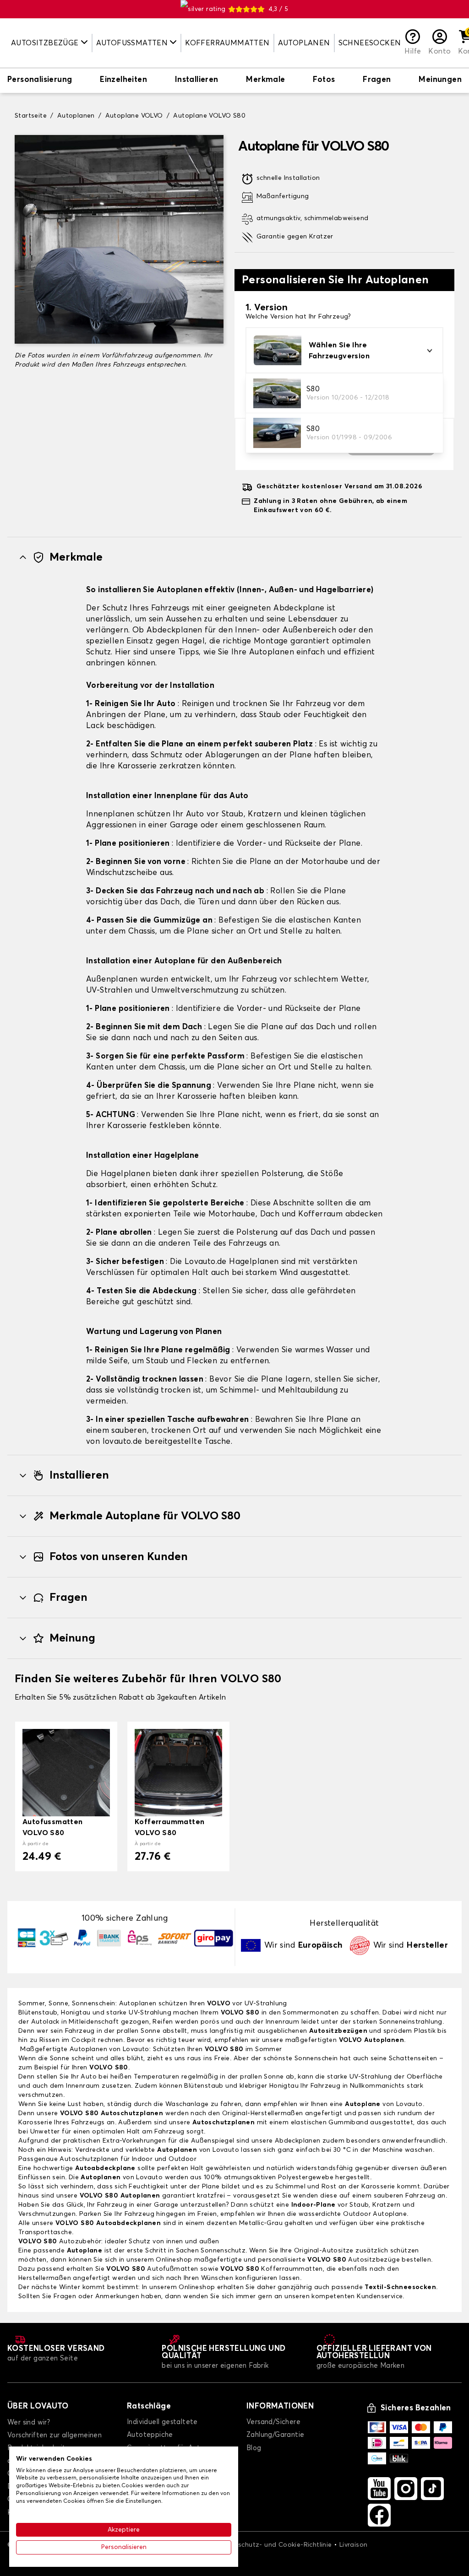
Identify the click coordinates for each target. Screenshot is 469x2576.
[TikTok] (432, 2489)
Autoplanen (304, 43)
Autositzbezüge (354, 2260)
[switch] (40, 81)
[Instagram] (406, 2489)
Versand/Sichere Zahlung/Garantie (275, 2428)
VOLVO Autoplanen (371, 2040)
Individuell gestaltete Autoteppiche (162, 2428)
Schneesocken (370, 43)
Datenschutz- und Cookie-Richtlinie (275, 2545)
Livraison (354, 2545)
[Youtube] (379, 2489)
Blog (254, 2448)
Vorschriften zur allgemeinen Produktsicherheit (55, 2442)
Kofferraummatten (227, 43)
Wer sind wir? (29, 2422)
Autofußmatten (152, 2269)
